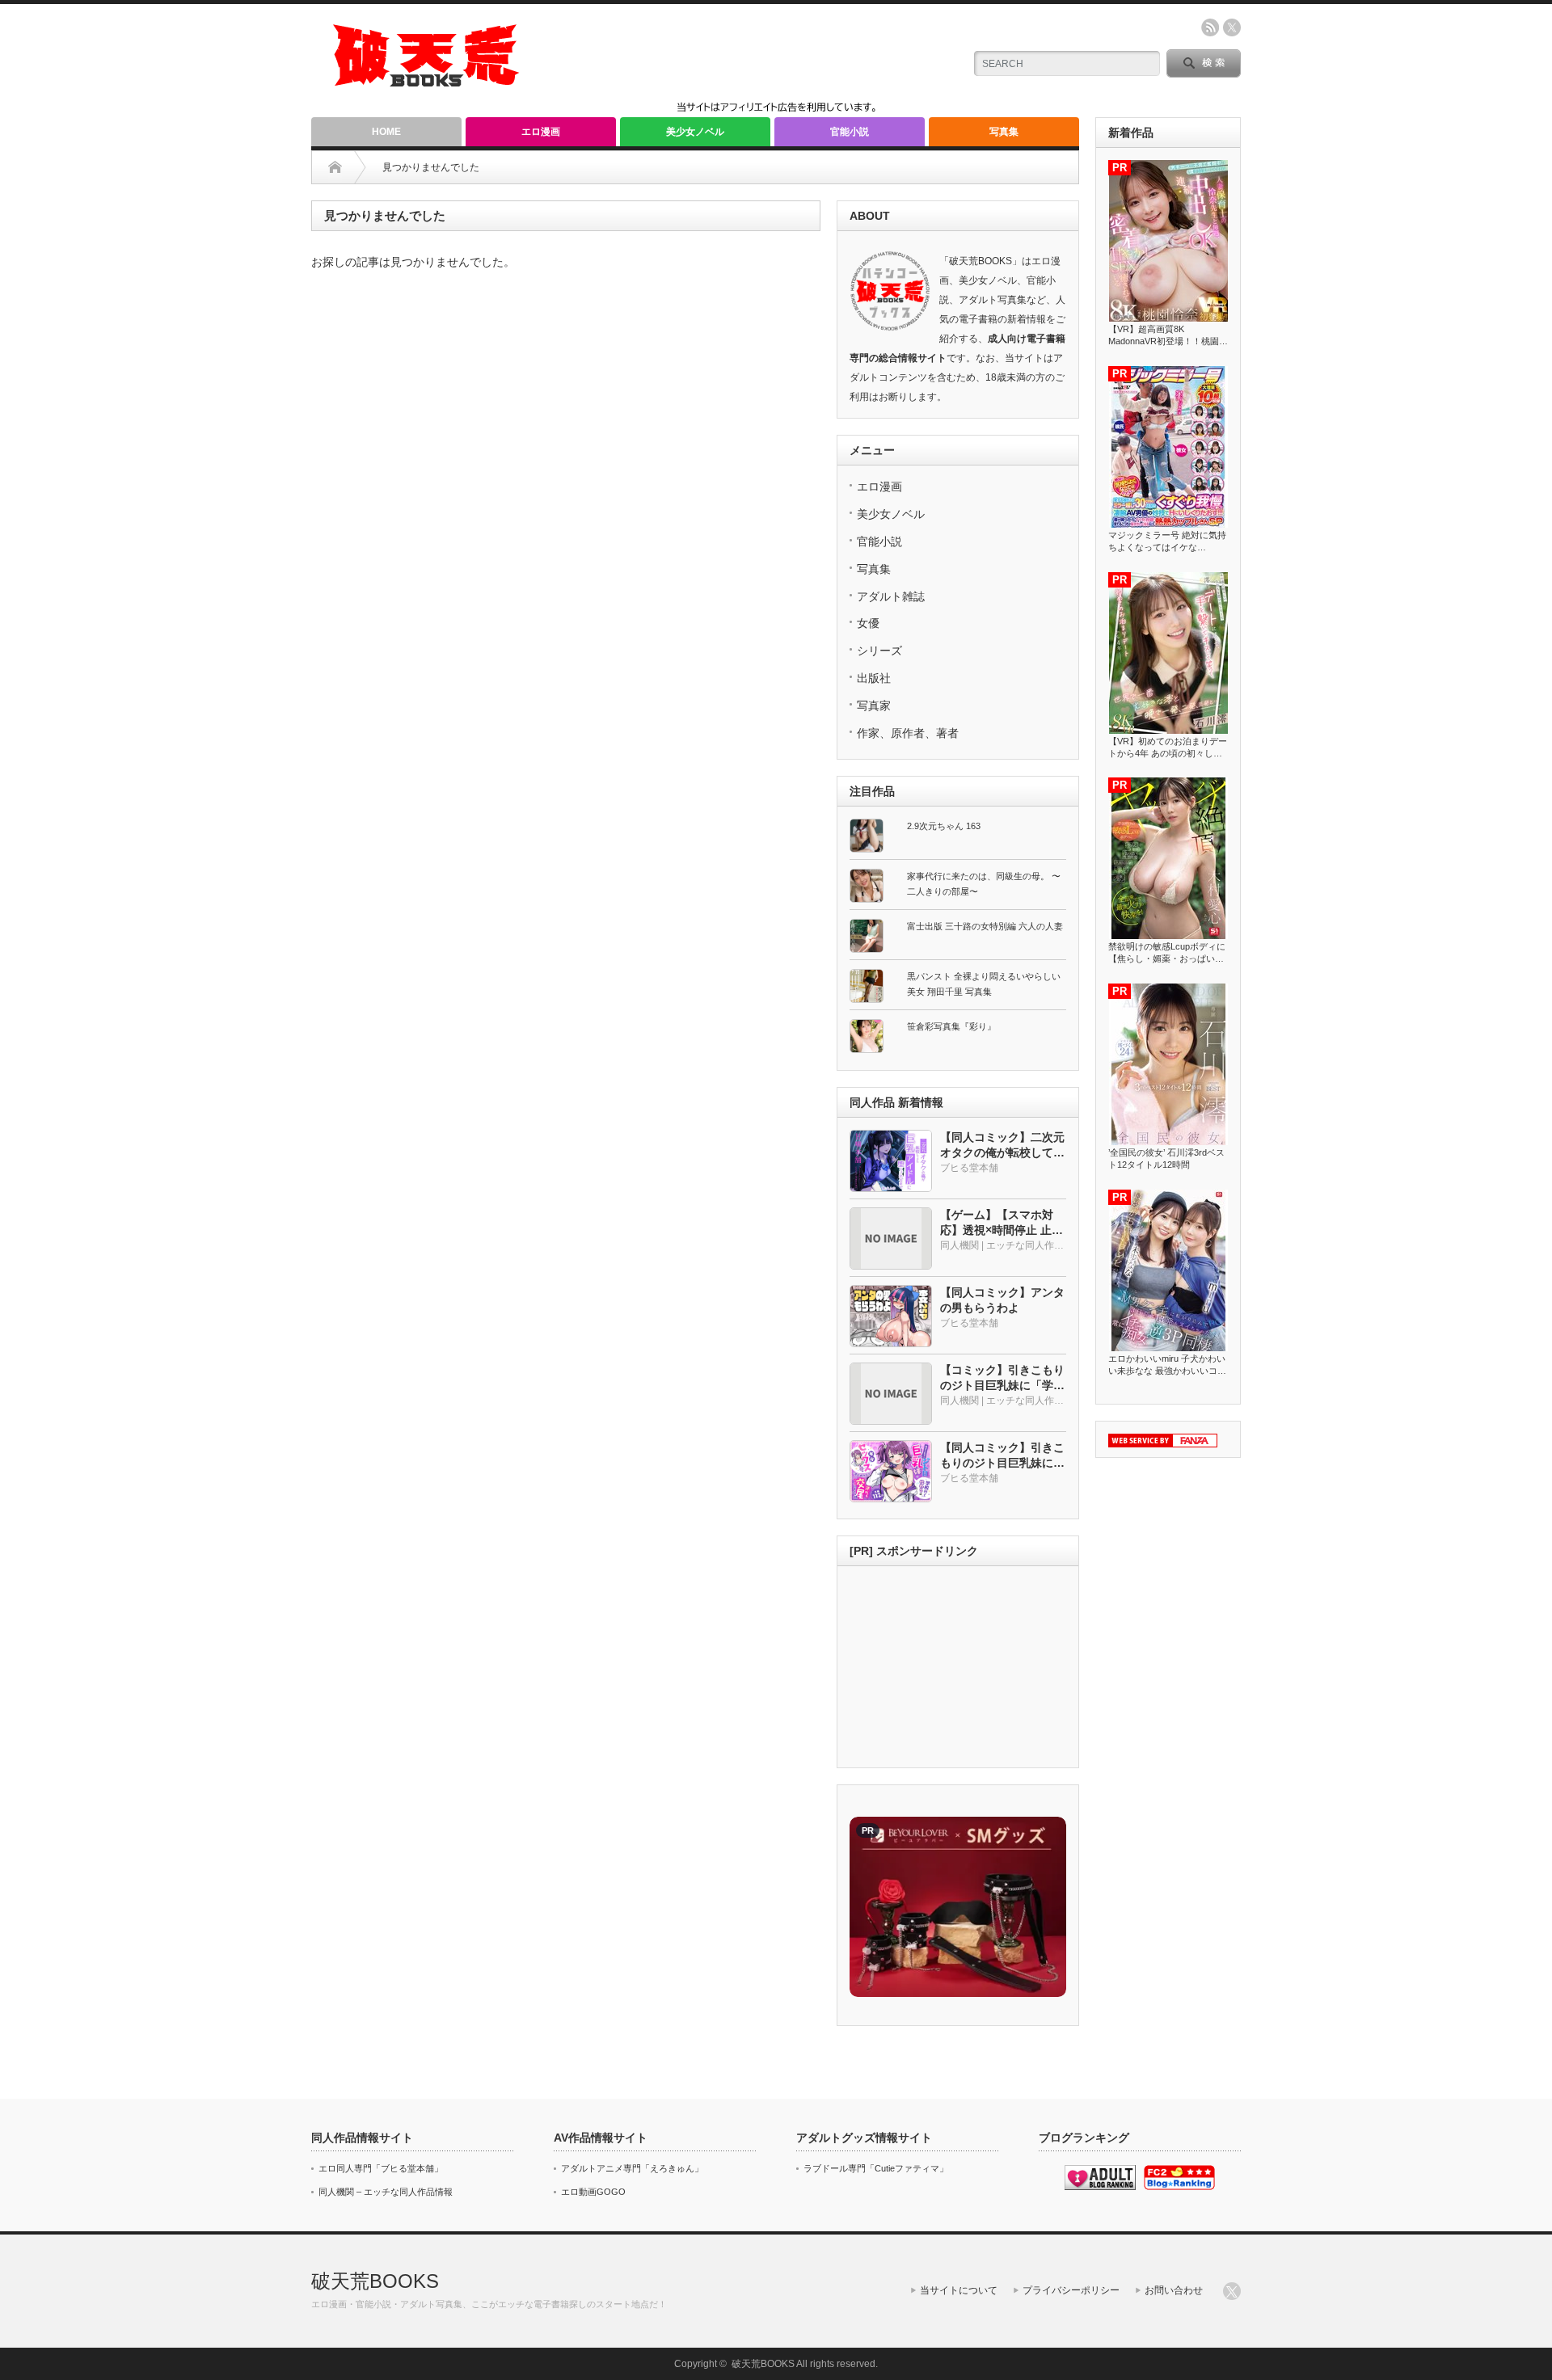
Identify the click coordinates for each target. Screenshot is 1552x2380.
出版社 (874, 678)
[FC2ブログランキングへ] (1179, 2187)
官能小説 (850, 132)
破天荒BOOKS (375, 2281)
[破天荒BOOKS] (427, 81)
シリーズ (879, 651)
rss (1210, 27)
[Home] (335, 167)
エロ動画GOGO (593, 2192)
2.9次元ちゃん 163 (944, 826)
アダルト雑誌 (891, 596)
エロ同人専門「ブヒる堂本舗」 (381, 2168)
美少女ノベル (695, 132)
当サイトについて (959, 2290)
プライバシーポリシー (1071, 2290)
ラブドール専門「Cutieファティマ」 (876, 2168)
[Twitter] (1232, 2291)
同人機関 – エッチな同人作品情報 (386, 2192)
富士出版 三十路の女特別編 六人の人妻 (985, 926)
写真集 (1004, 132)
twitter (1232, 27)
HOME (386, 132)
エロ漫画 (541, 132)
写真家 (874, 706)
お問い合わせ (1174, 2290)
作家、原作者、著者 (908, 733)
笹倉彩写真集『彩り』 (951, 1026)
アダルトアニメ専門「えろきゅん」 (632, 2168)
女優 (868, 623)
